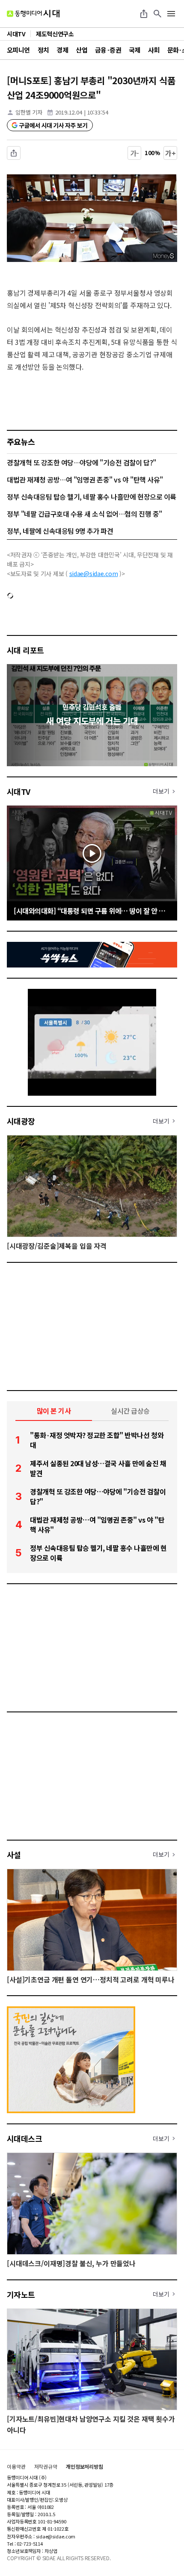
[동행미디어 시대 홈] (33, 14)
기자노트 (21, 2294)
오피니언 (18, 50)
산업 (82, 50)
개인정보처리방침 (85, 2467)
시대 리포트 (25, 650)
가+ (171, 153)
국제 (135, 50)
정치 (43, 50)
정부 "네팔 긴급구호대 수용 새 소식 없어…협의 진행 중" (85, 514)
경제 (62, 50)
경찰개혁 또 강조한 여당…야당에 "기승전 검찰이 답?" (82, 462)
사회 (154, 50)
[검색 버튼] (157, 14)
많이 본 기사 (54, 1411)
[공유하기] (144, 14)
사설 (14, 1855)
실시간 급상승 (130, 1411)
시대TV (19, 791)
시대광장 (21, 1121)
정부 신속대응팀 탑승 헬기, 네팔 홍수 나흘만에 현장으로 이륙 (92, 497)
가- (135, 153)
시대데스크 (24, 2138)
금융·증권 (108, 50)
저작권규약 (46, 2467)
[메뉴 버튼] (171, 14)
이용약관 (16, 2467)
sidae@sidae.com (94, 573)
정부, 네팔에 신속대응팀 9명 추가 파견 (60, 531)
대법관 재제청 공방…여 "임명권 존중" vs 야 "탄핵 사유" (85, 479)
